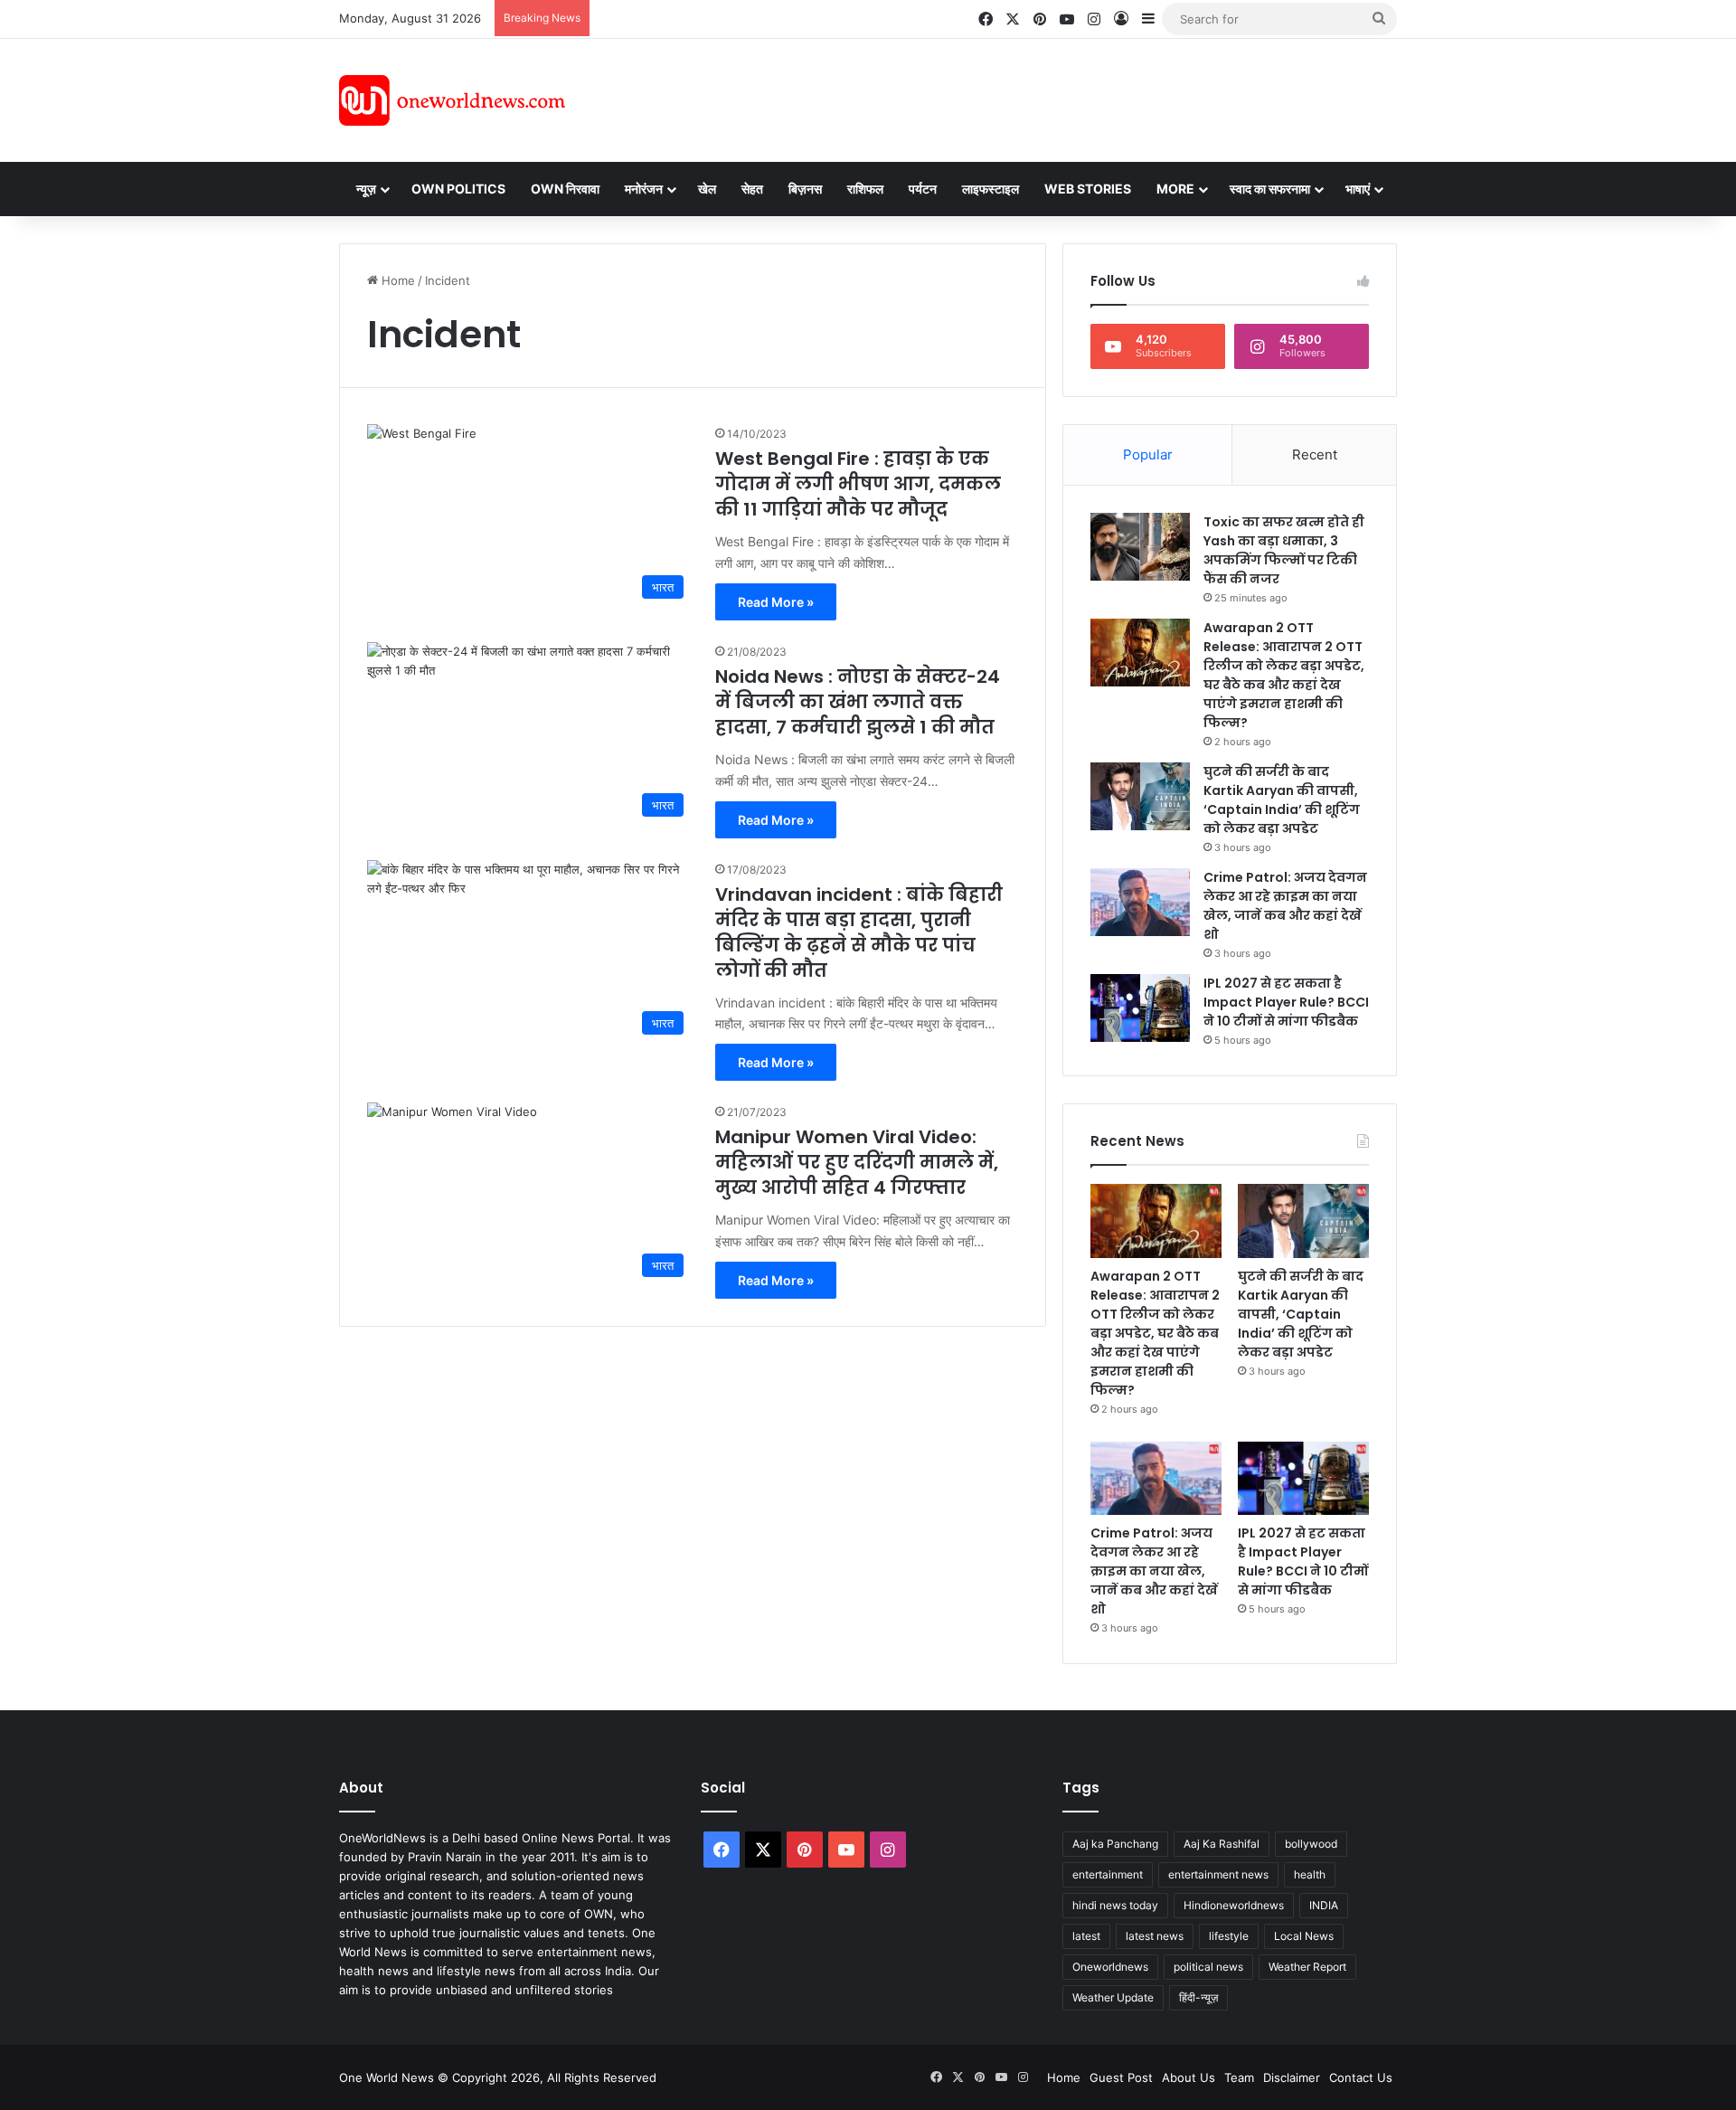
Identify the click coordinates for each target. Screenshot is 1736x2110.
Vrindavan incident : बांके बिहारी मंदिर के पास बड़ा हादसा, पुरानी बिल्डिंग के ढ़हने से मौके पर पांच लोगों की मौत (859, 932)
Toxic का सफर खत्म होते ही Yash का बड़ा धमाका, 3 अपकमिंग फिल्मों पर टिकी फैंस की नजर (1284, 550)
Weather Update (1113, 1997)
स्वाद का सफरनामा (1270, 189)
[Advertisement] (1030, 98)
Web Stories (1088, 189)
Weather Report (1307, 1967)
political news (1208, 1967)
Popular (1148, 454)
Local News (1304, 1936)
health (1310, 1874)
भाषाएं (1358, 189)
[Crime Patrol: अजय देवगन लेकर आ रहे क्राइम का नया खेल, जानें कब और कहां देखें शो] (1140, 902)
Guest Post (1121, 2077)
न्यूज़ (366, 189)
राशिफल (865, 189)
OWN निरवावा (565, 189)
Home (396, 280)
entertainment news (1218, 1874)
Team (1239, 2077)
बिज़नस (805, 189)
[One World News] (452, 100)
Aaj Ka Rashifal (1222, 1844)
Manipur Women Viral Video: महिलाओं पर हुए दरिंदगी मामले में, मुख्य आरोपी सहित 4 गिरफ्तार (857, 1162)
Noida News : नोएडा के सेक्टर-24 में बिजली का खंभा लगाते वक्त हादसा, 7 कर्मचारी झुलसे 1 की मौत (858, 702)
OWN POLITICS (458, 189)
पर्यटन (923, 189)
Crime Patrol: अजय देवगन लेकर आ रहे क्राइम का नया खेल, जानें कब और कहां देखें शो (1285, 906)
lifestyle (1229, 1936)
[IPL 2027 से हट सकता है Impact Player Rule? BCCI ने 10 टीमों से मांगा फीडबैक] (1140, 1008)
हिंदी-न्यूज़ (1198, 1997)
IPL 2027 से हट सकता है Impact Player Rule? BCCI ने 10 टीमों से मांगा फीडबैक (1286, 1002)
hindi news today (1115, 1905)
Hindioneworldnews (1234, 1905)
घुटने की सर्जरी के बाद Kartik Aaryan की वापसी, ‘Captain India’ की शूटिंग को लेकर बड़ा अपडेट (1282, 800)
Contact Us (1361, 2077)
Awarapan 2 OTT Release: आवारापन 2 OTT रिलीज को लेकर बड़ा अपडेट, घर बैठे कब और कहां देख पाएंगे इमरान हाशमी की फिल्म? (1284, 675)
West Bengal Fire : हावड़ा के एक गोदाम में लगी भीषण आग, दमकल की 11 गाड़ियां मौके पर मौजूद (858, 484)
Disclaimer (1292, 2077)
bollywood (1311, 1844)
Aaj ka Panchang (1115, 1844)
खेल (707, 189)
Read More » (776, 602)
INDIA (1324, 1905)
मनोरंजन (644, 189)
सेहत (752, 189)
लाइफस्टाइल (991, 189)
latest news (1155, 1936)
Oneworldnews (1110, 1967)
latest (1086, 1936)
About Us (1189, 2077)
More (1175, 189)
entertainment (1108, 1874)
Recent (1315, 454)
